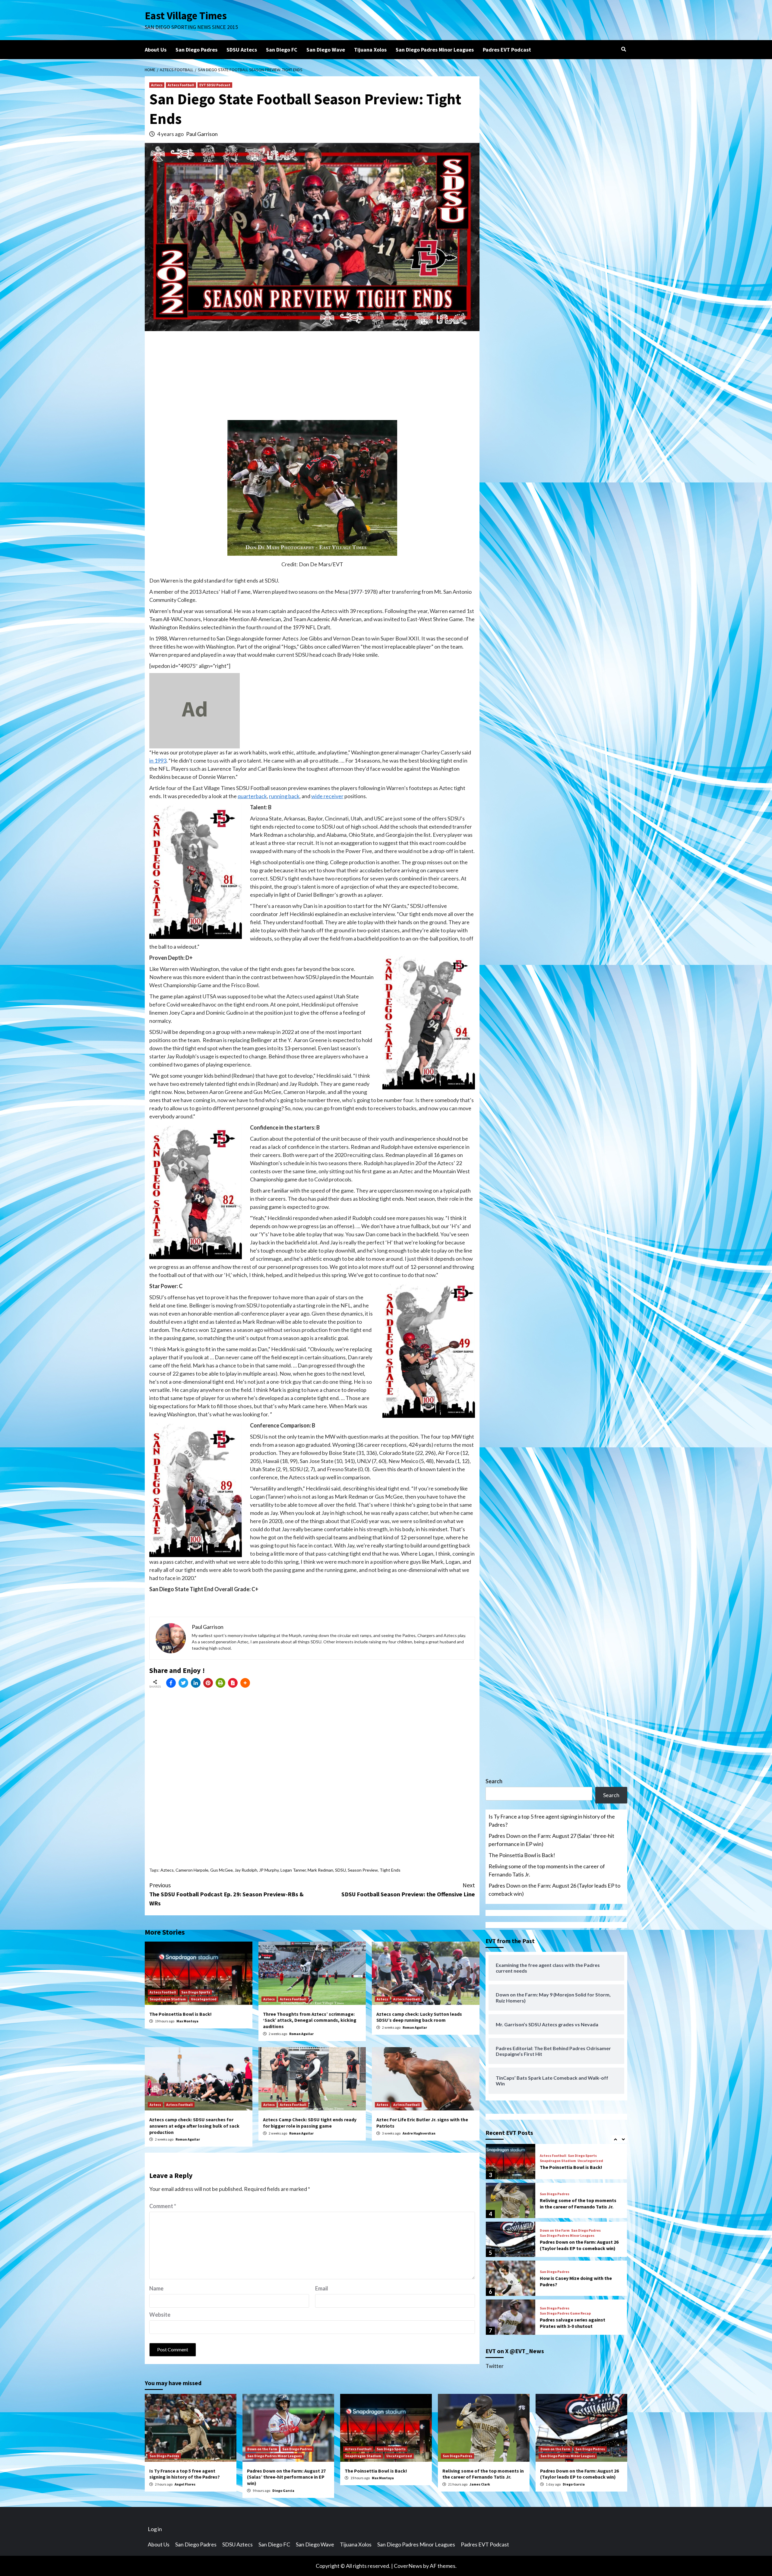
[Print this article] (220, 1683)
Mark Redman (320, 1870)
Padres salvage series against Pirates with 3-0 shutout (573, 2284)
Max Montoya (187, 2021)
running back (284, 796)
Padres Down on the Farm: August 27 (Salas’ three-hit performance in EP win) (551, 1840)
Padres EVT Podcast (507, 50)
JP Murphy (269, 1870)
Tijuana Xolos (370, 50)
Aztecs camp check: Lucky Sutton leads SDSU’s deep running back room (419, 2017)
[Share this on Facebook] (171, 1683)
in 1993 (158, 760)
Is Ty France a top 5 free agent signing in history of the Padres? (552, 1821)
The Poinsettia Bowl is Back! (180, 2014)
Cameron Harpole (192, 1870)
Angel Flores (185, 2484)
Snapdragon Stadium (168, 1999)
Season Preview (363, 1870)
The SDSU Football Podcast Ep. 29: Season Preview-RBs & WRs (226, 1894)
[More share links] (245, 1683)
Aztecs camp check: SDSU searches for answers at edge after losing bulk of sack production (194, 2126)
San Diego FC (282, 50)
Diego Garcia (283, 2491)
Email (322, 2288)
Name (156, 2288)
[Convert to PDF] (233, 1683)
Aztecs (157, 85)
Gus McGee (221, 1870)
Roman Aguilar (301, 2034)
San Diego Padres (196, 50)
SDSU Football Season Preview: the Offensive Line (408, 1890)
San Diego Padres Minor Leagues (435, 50)
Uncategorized (204, 1999)
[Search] (623, 49)
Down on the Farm (555, 2192)
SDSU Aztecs (242, 50)
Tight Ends (390, 1870)
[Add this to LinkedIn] (196, 1683)
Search (494, 1781)
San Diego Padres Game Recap (565, 2274)
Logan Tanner (293, 1870)
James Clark (480, 2484)
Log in (155, 2529)
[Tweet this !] (183, 1683)
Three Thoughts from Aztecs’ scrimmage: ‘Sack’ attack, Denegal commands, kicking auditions (310, 2020)
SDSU (340, 1870)
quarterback (252, 796)
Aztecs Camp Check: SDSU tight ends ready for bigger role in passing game (310, 2123)
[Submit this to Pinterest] (208, 1683)
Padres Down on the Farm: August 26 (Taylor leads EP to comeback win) (554, 1890)
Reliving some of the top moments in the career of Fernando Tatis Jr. (547, 1870)
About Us (156, 50)
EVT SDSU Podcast (215, 85)
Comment (163, 2206)
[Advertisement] (312, 378)
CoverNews (408, 2566)
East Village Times (186, 16)
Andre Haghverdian (419, 2133)
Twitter (495, 2366)
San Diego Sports (196, 1992)
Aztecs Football (181, 85)
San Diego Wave (326, 50)
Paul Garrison (202, 134)
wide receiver (327, 796)
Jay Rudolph (246, 1870)
